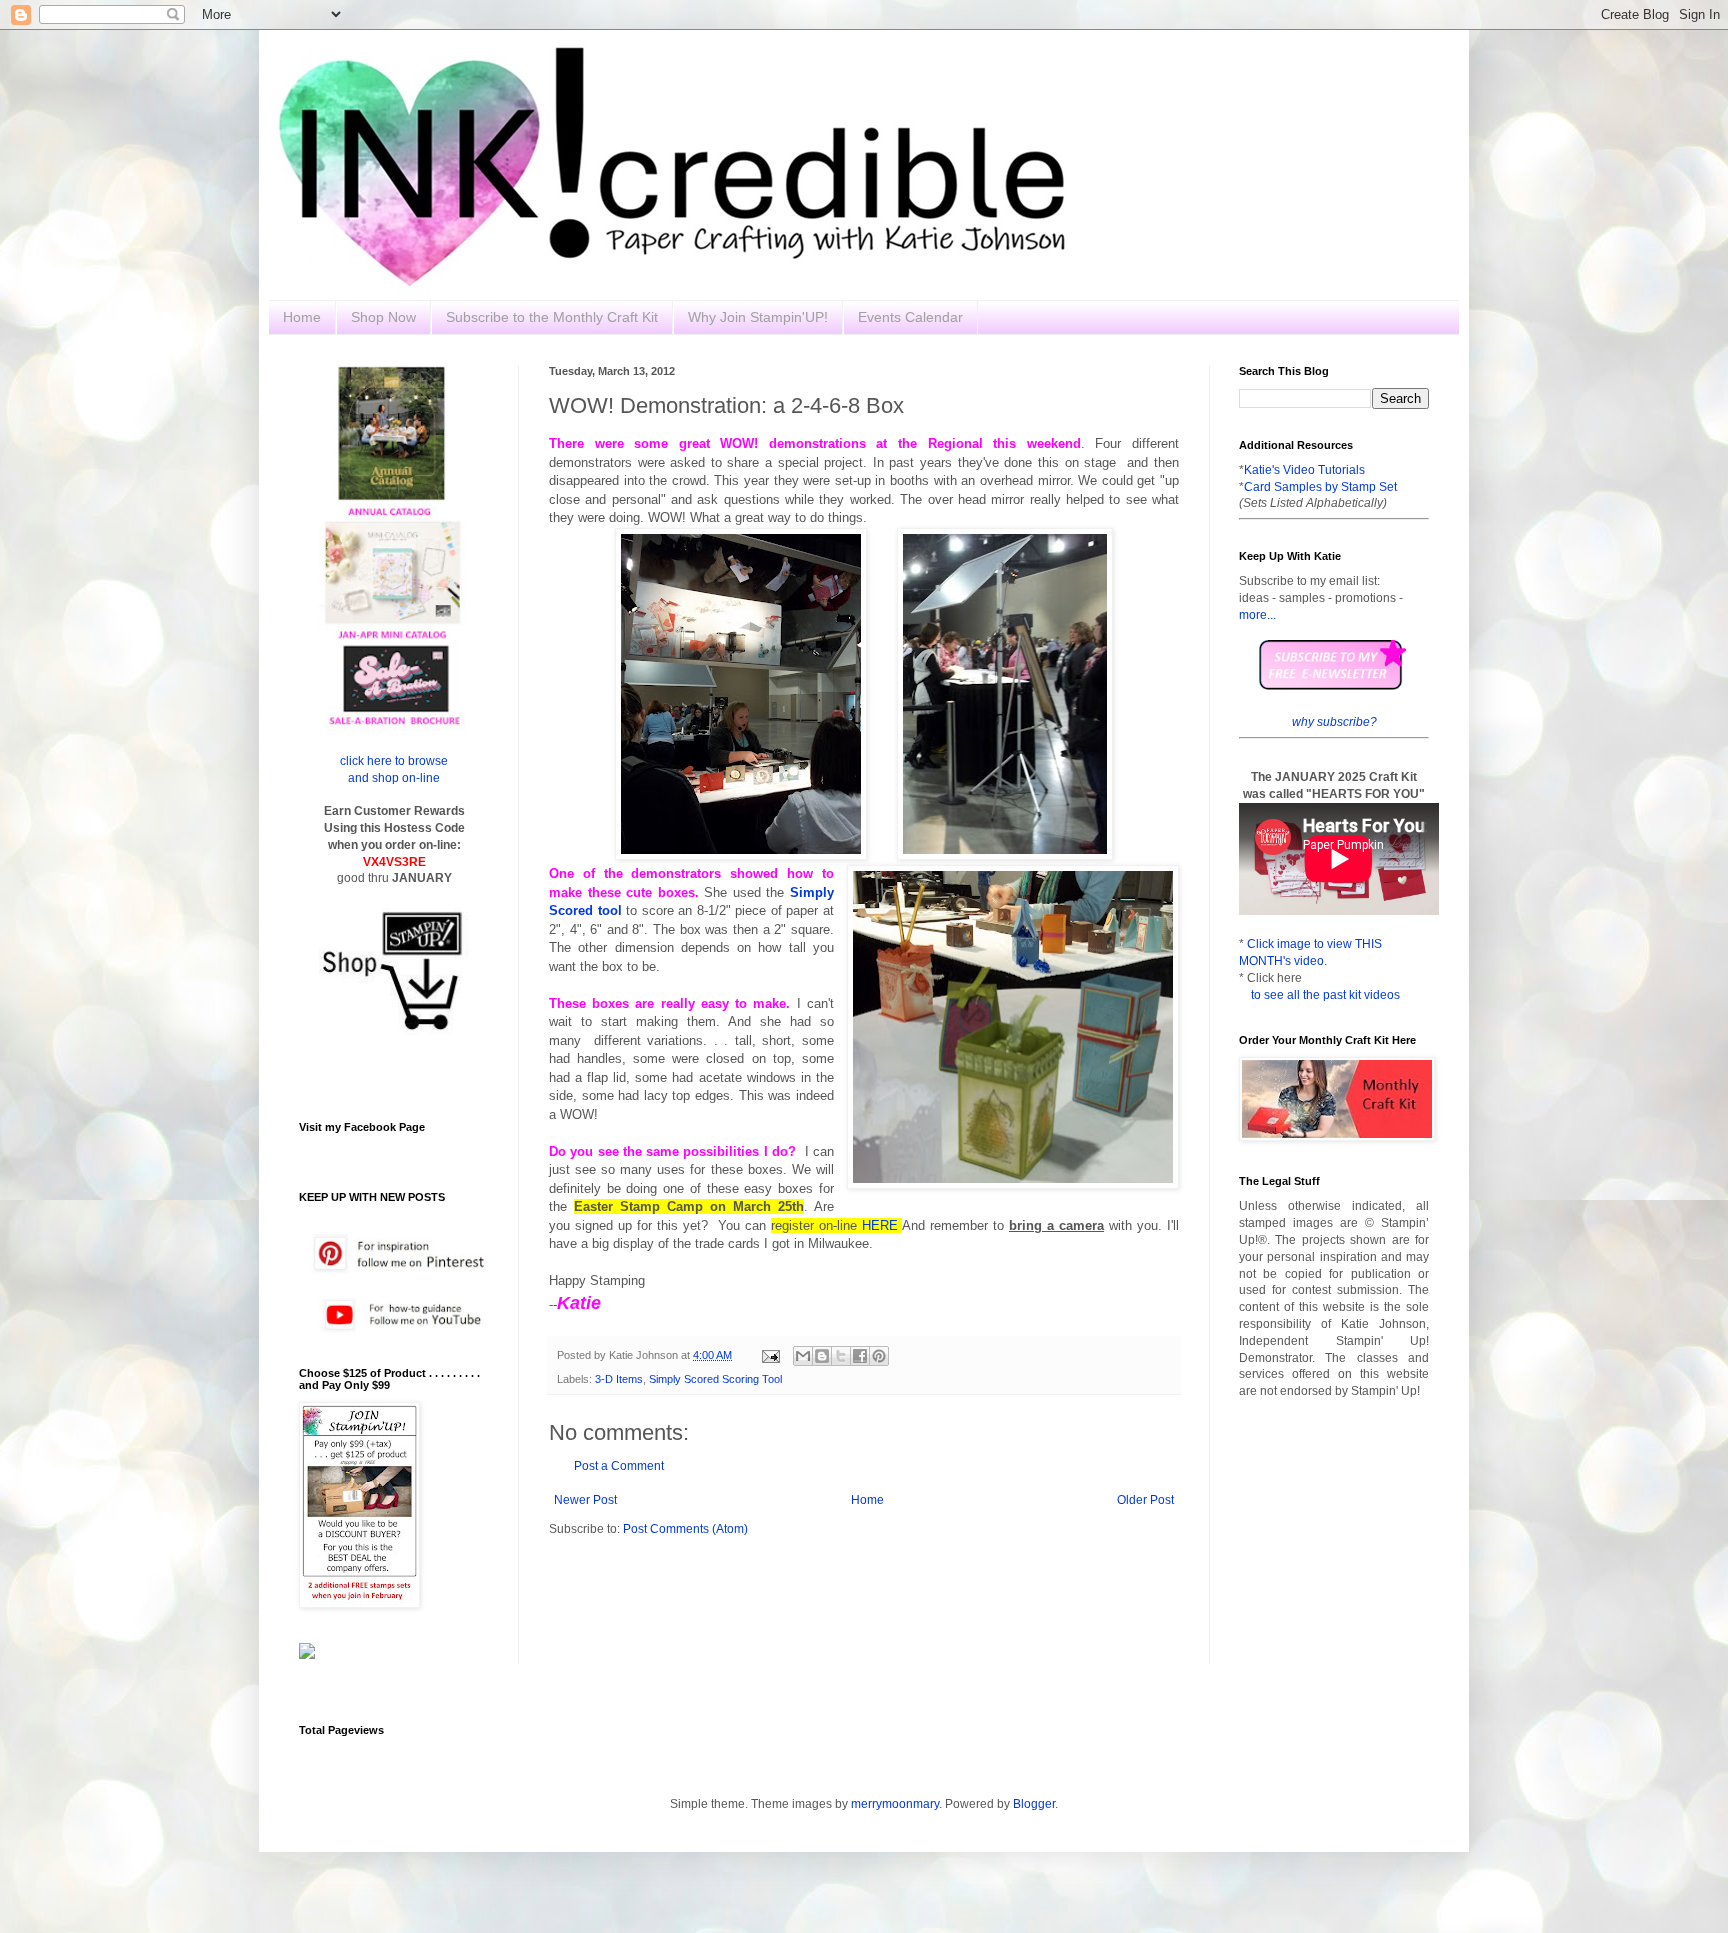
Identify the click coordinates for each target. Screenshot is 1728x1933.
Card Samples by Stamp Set (1320, 487)
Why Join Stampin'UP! (758, 317)
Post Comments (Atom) (685, 1529)
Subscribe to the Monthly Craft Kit (552, 317)
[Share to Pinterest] (879, 1356)
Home (302, 317)
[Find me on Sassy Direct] (307, 1655)
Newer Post (585, 1500)
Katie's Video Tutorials (1304, 470)
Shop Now (383, 317)
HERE (880, 1225)
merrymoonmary (895, 1804)
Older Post (1145, 1500)
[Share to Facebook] (860, 1356)
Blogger (1034, 1804)
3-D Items (619, 1379)
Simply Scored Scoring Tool (715, 1379)
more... (1257, 615)
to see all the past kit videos (1325, 995)
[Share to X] (841, 1356)
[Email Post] (770, 1355)
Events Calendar (910, 317)
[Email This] (803, 1356)
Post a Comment (619, 1466)
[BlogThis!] (822, 1356)
